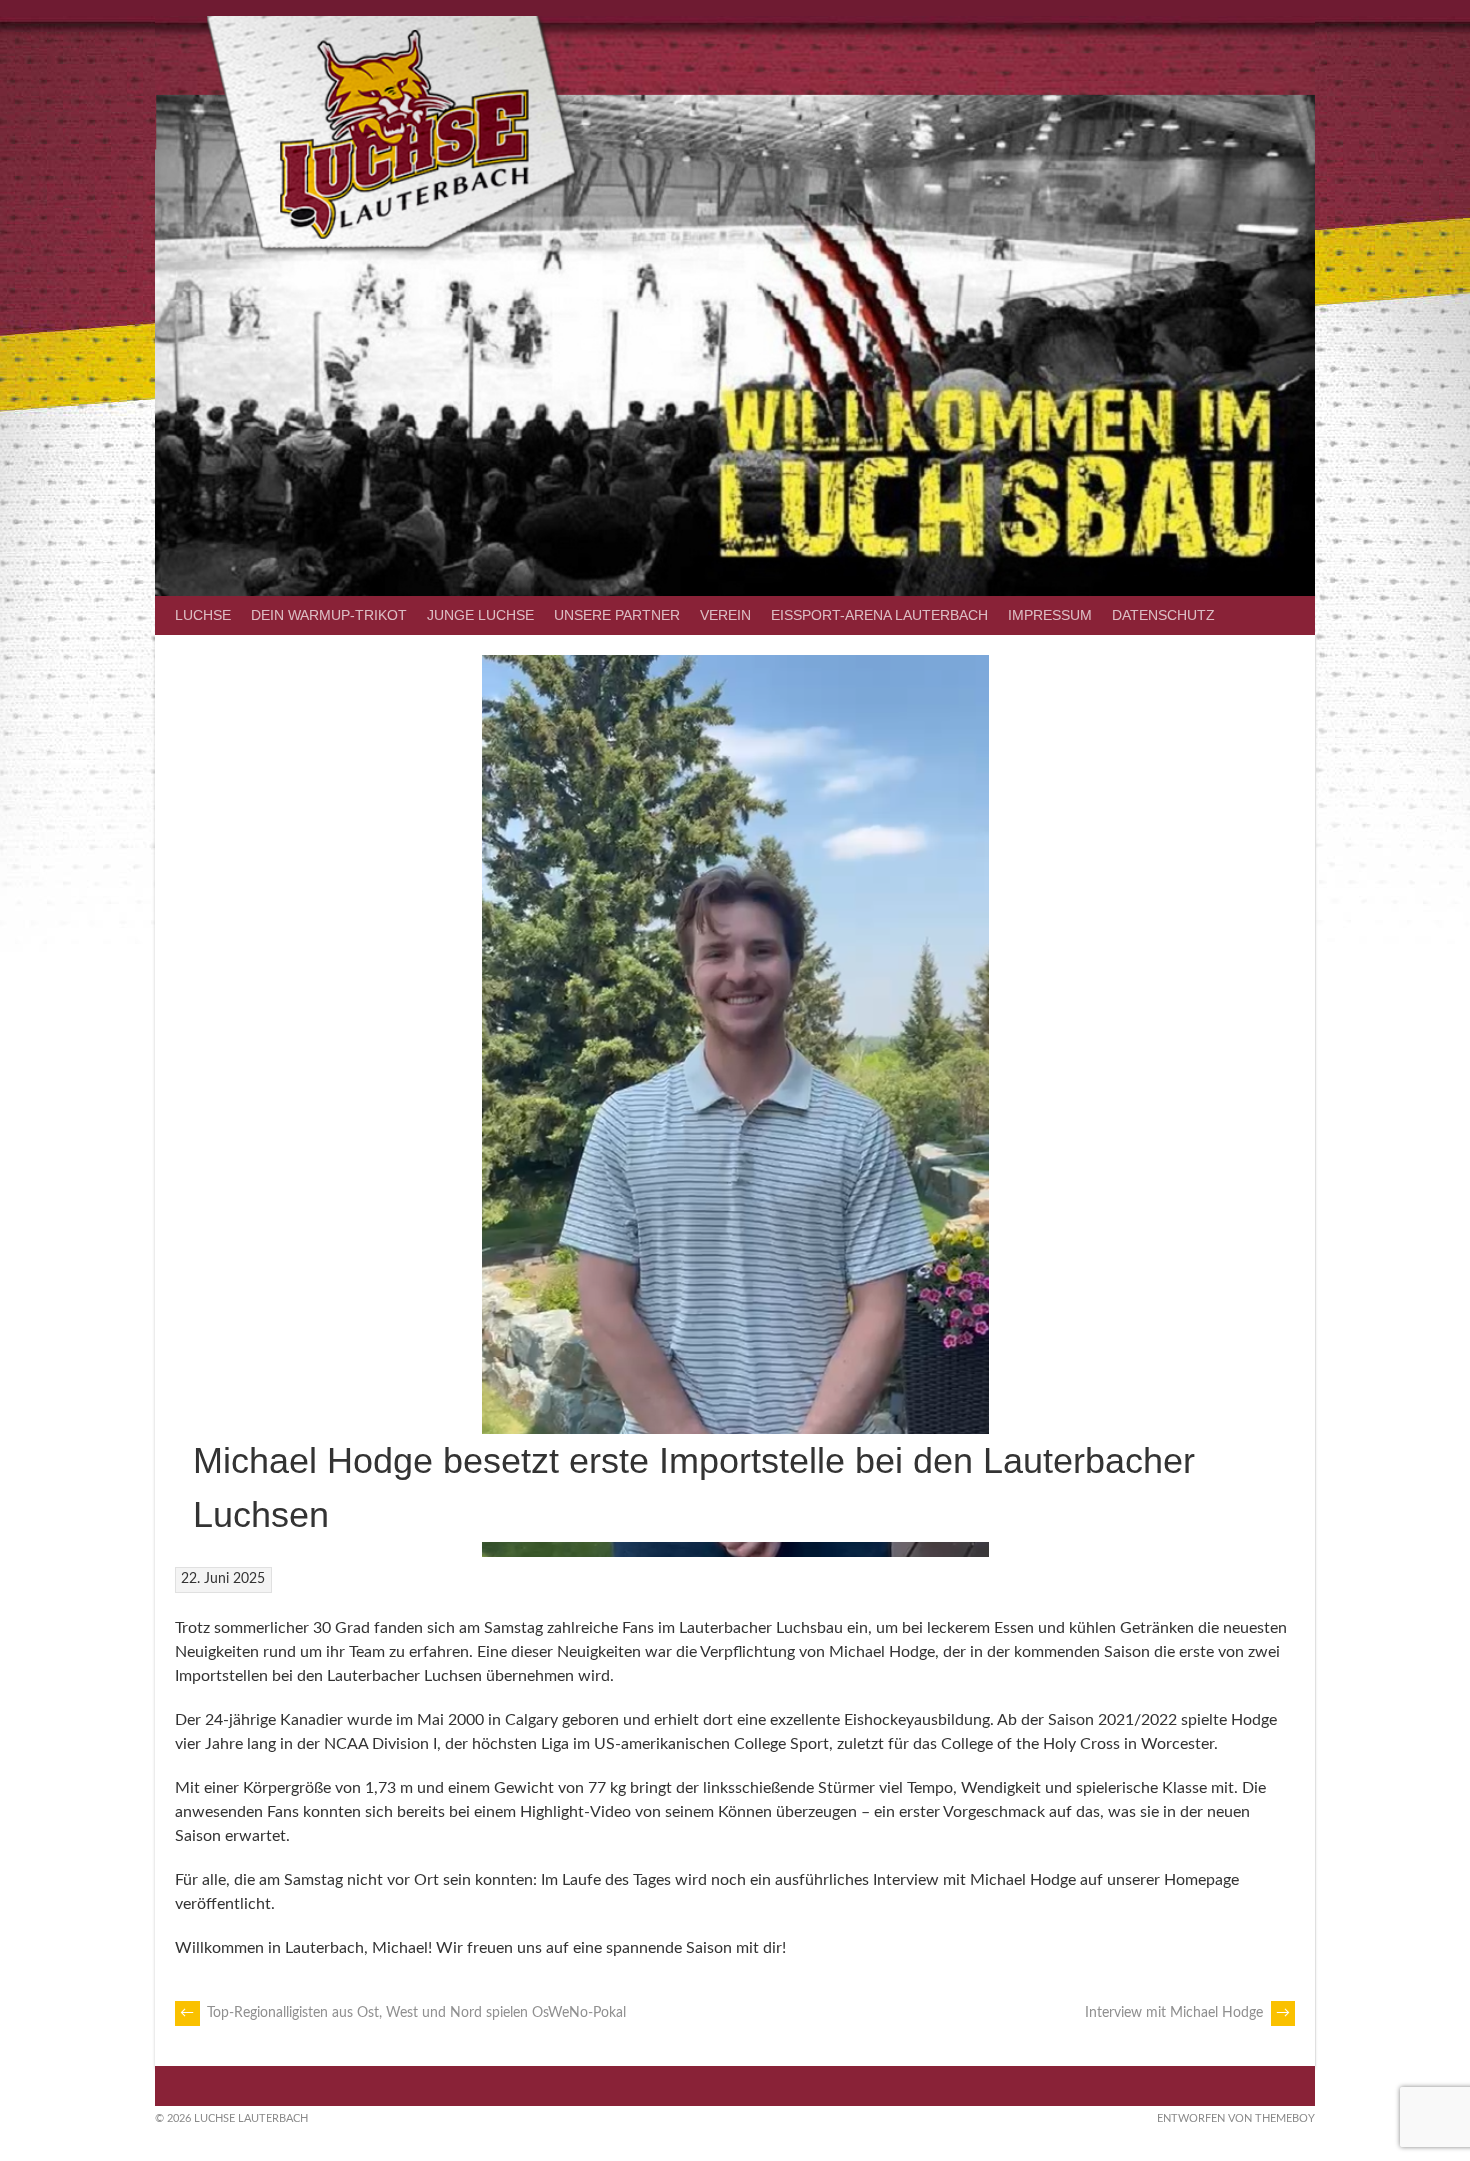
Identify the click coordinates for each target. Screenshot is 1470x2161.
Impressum (1050, 615)
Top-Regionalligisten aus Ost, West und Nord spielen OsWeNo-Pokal (403, 2013)
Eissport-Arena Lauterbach (879, 615)
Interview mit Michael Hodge (1187, 2013)
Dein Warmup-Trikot (329, 615)
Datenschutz (1163, 615)
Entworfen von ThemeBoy (1236, 2118)
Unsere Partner (617, 615)
